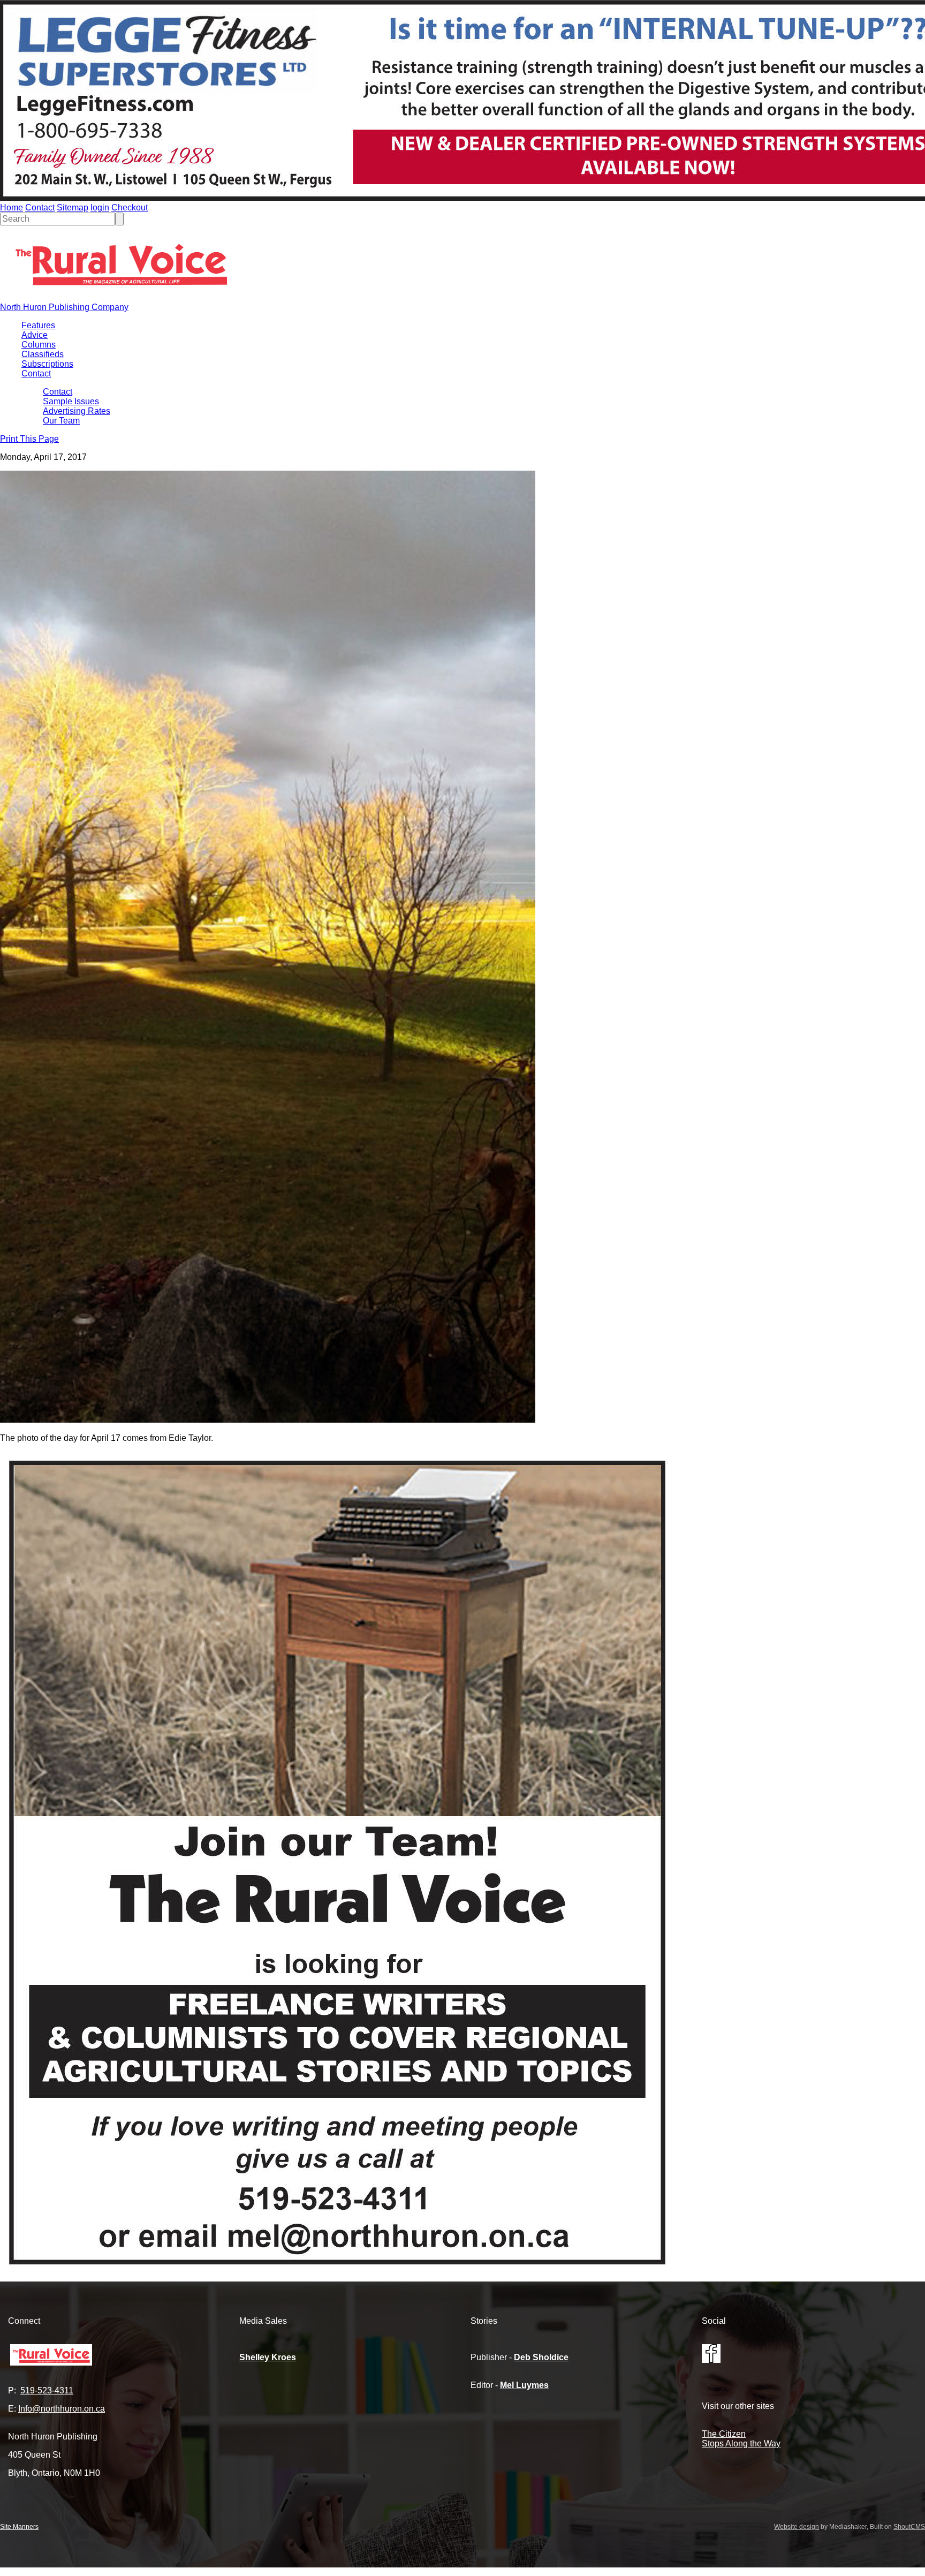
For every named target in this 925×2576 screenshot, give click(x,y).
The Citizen (724, 2434)
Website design (797, 2527)
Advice (35, 335)
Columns (39, 345)
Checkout (130, 207)
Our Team (61, 421)
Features (38, 325)
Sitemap (73, 207)
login (100, 207)
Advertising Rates (77, 411)
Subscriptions (47, 364)
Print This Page (29, 439)
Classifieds (43, 354)
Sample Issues (71, 401)
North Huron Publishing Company (64, 307)
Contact (40, 207)
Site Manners (19, 2527)
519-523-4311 (47, 2390)
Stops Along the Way (741, 2443)
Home (12, 207)
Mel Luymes (524, 2385)
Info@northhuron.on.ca (62, 2409)
